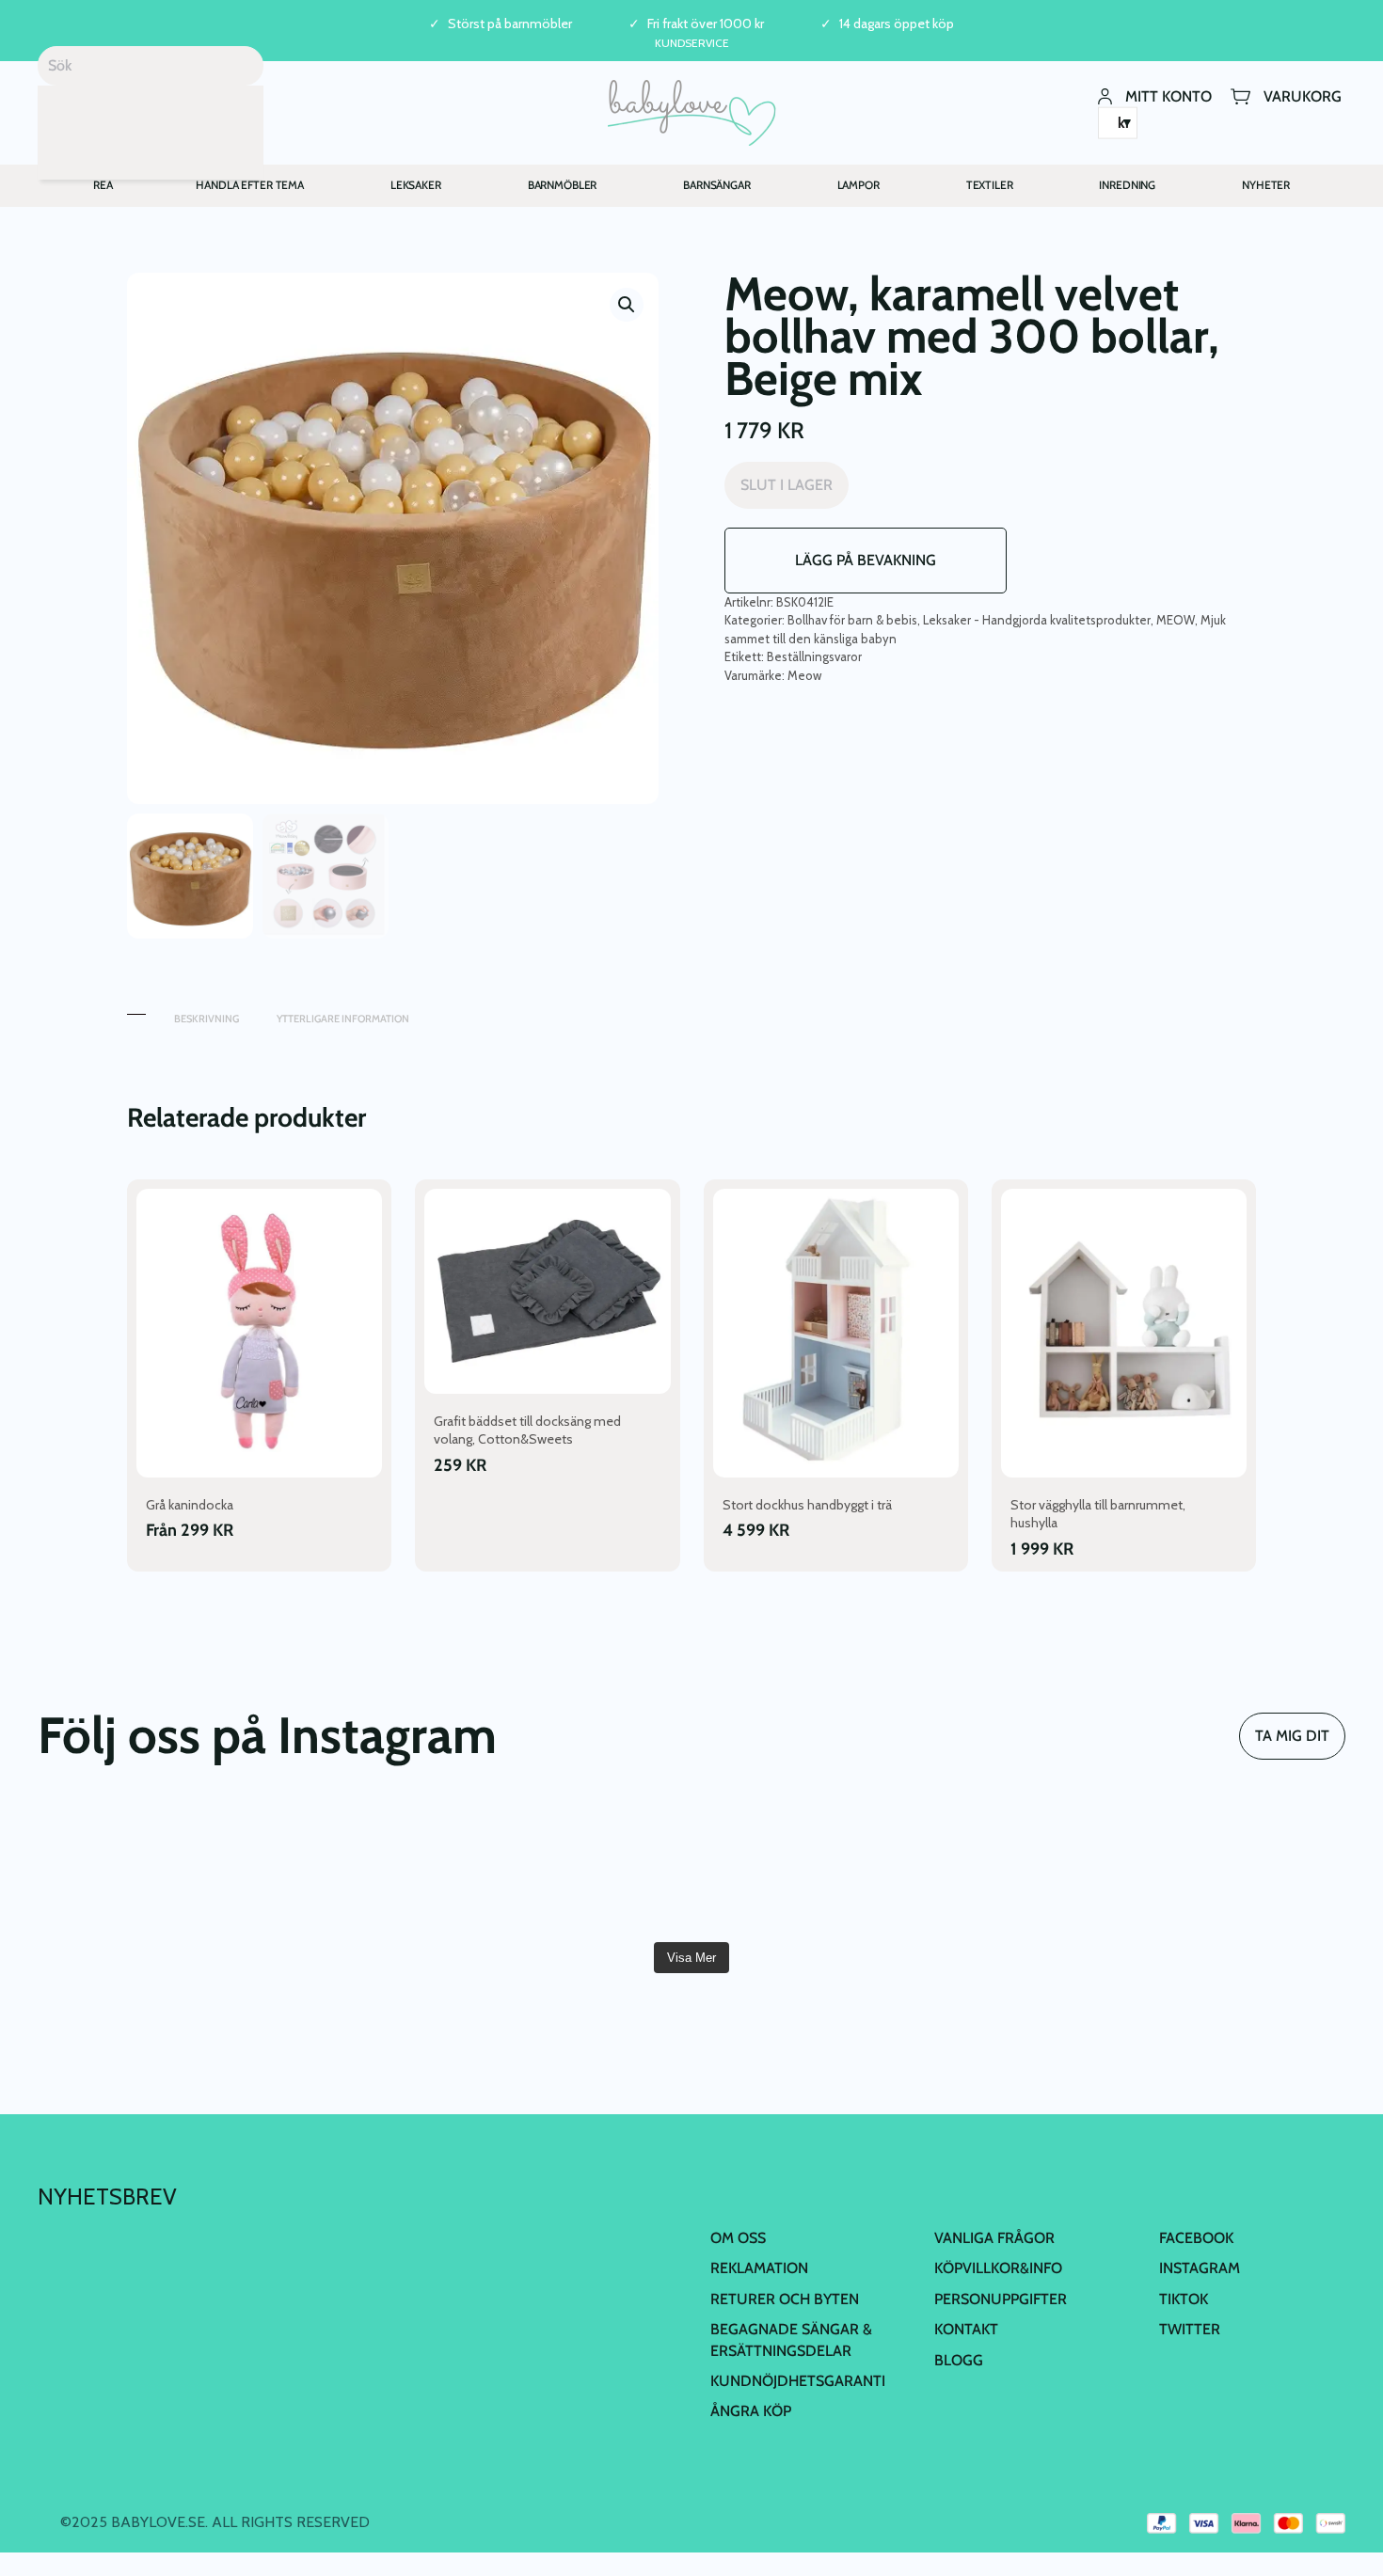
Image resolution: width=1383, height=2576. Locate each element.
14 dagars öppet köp (897, 24)
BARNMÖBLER (563, 185)
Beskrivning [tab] (207, 1019)
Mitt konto (1168, 95)
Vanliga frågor (994, 2238)
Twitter (1190, 2330)
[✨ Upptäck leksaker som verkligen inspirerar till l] (1240, 1867)
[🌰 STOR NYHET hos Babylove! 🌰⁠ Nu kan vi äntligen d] (1020, 1867)
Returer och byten (785, 2299)
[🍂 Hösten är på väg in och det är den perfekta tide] (582, 1867)
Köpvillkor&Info (998, 2269)
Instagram (1200, 2269)
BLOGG (959, 2360)
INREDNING (1127, 185)
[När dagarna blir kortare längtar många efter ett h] (143, 1867)
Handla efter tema (250, 185)
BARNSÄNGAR (717, 185)
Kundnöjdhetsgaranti (798, 2381)
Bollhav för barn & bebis (852, 620)
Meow (804, 675)
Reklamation (759, 2269)
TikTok (1184, 2299)
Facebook (1196, 2238)
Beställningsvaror (814, 656)
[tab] (136, 1010)
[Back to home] (692, 113)
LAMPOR (858, 185)
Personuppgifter (1001, 2299)
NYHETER (1266, 185)
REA (103, 185)
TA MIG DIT (1292, 1736)
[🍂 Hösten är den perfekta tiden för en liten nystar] (362, 1867)
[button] (627, 305)
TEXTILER (990, 185)
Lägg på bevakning (866, 560)
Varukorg (1303, 95)
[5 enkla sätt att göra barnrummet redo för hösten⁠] (801, 1867)
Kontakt (966, 2330)
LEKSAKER (416, 185)
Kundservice (692, 43)
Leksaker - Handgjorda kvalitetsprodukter (1037, 620)
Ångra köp (751, 2412)
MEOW (1176, 620)
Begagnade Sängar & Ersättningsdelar (791, 2340)
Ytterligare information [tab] (343, 1019)
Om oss (738, 2238)
